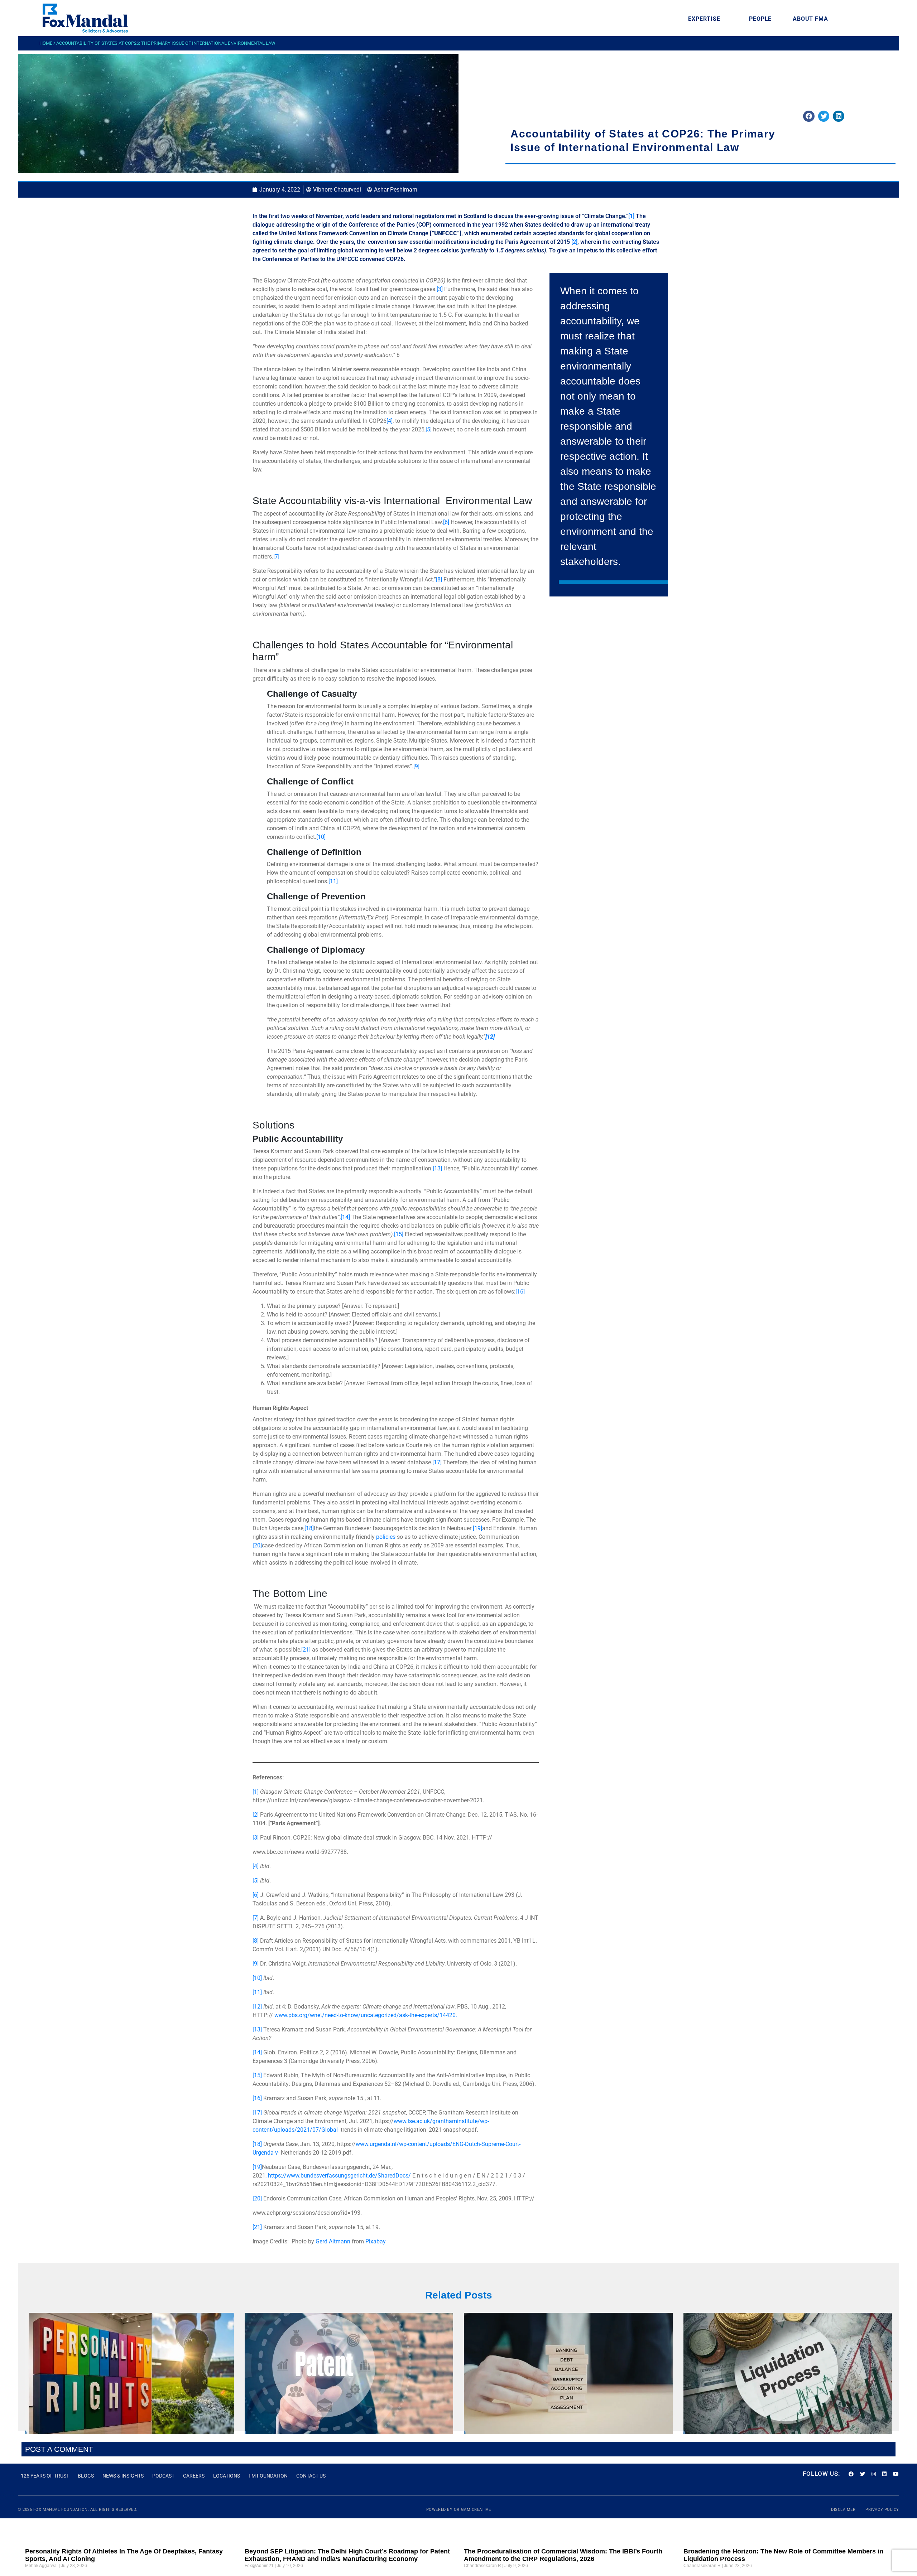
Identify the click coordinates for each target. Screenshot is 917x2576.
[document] (458, 1288)
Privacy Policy (181, 179)
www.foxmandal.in (101, 59)
